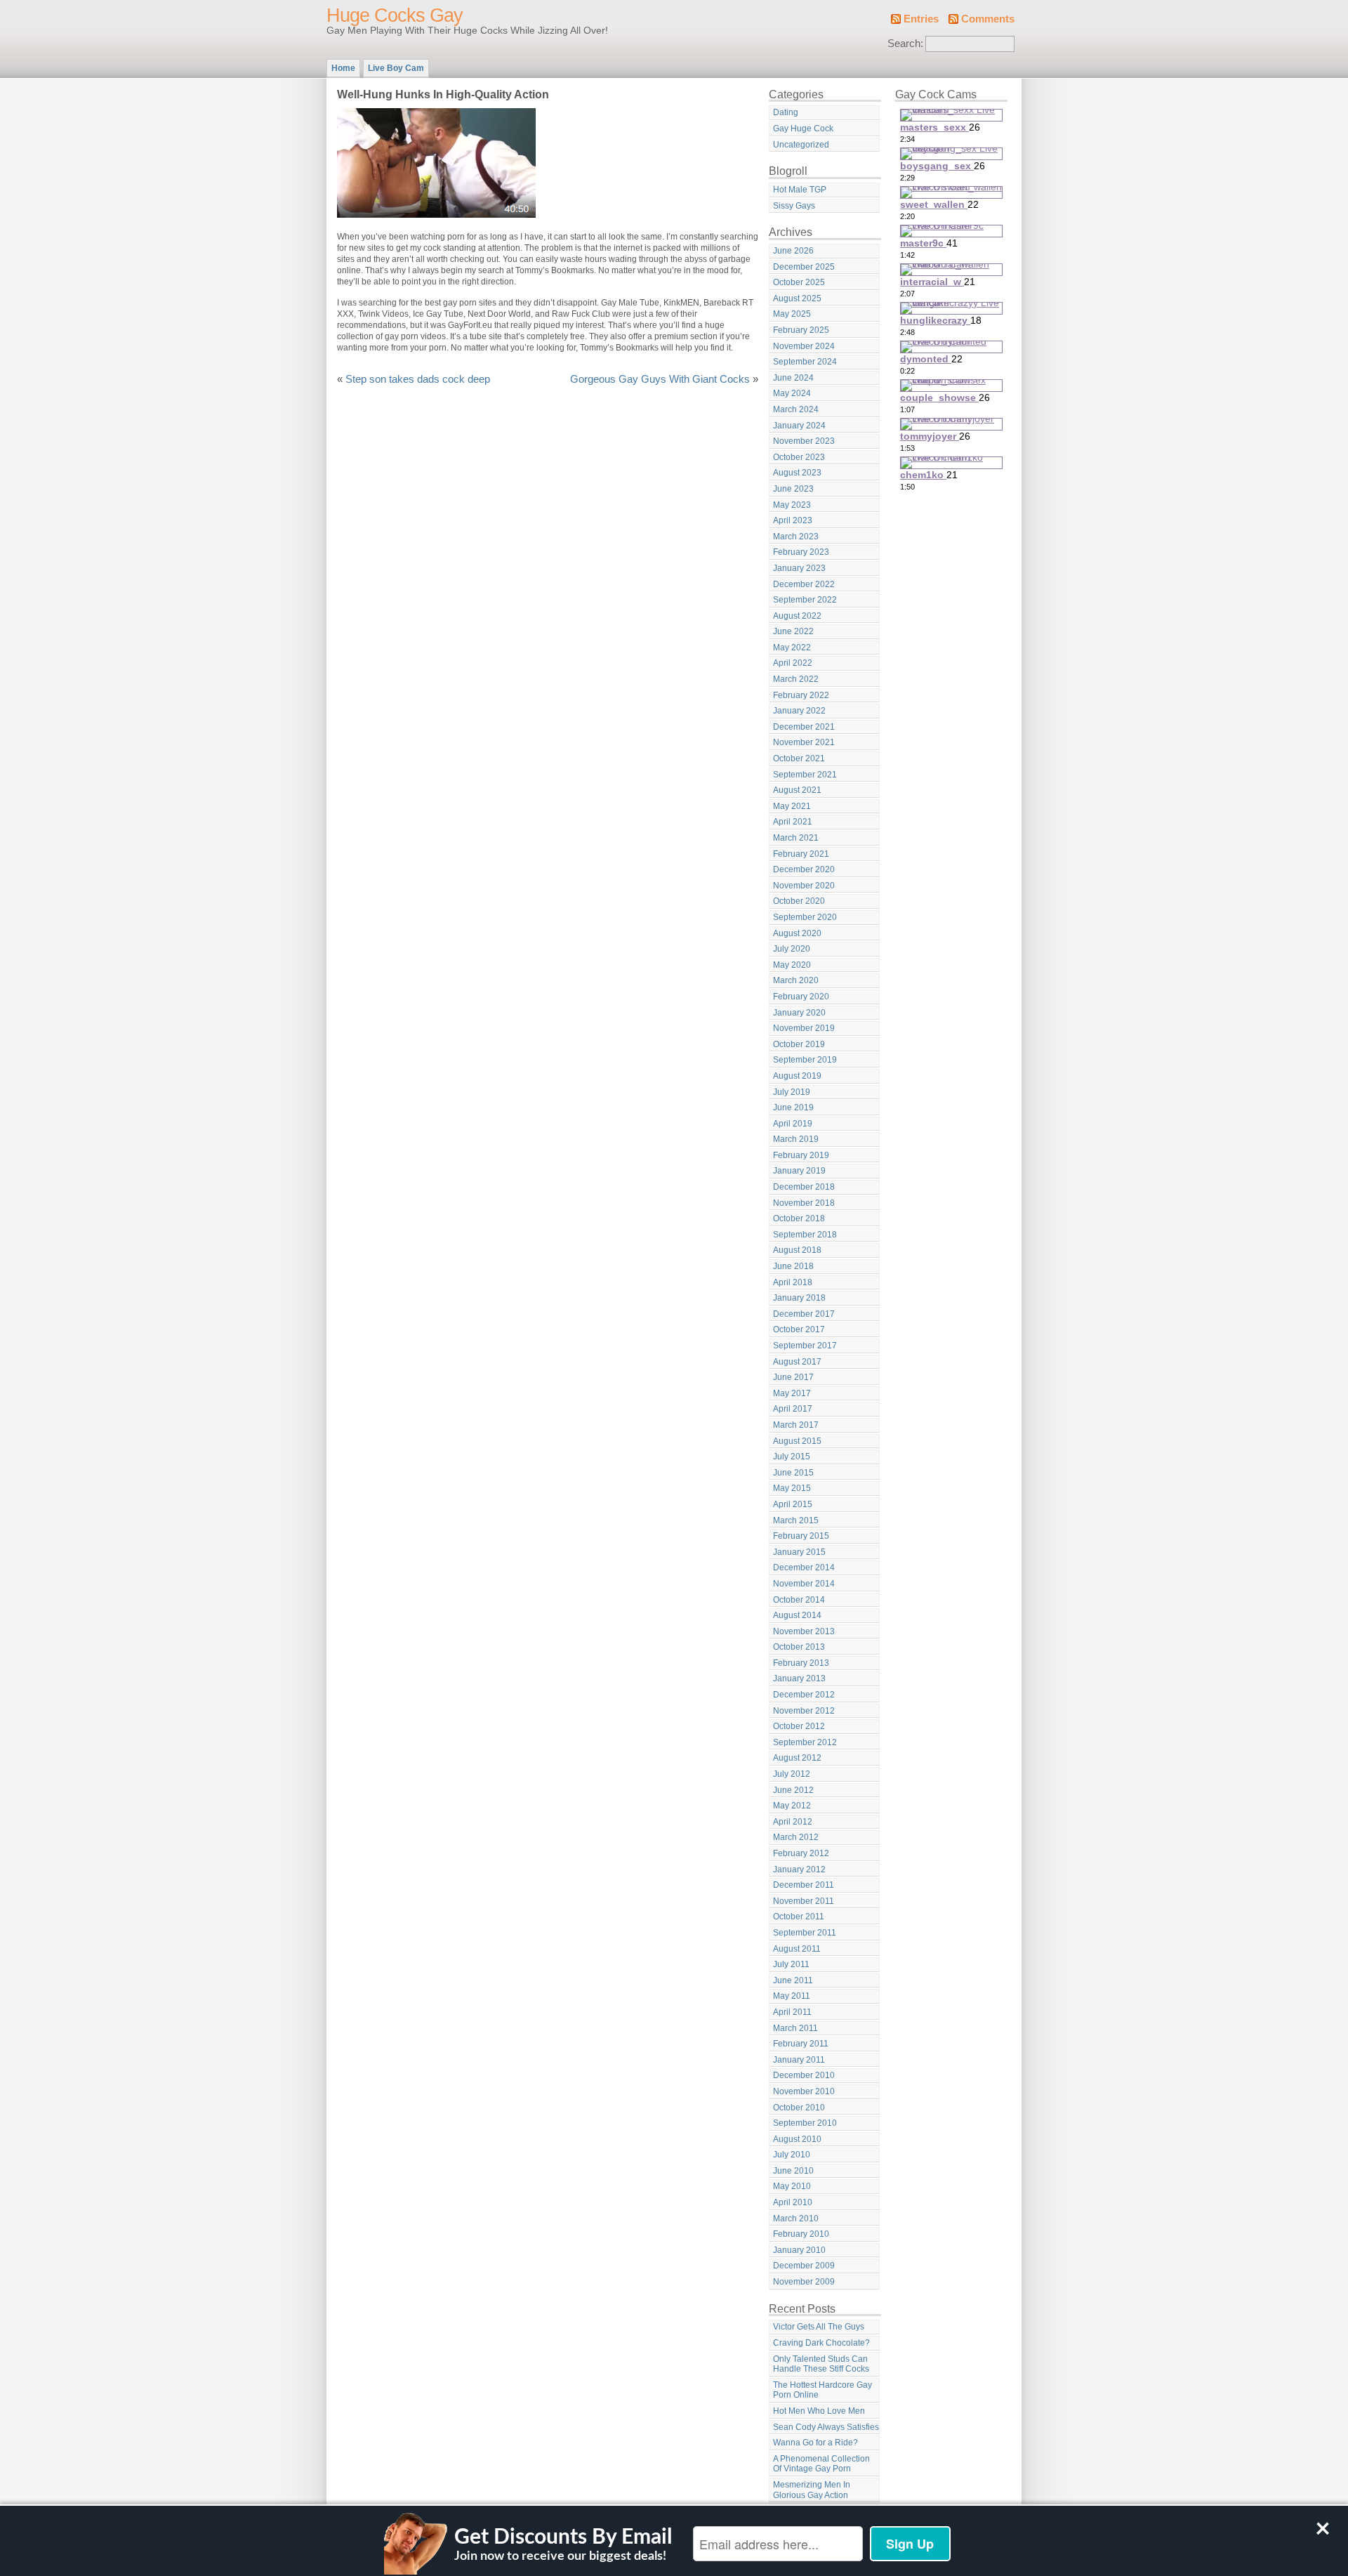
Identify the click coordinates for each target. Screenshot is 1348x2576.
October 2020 (799, 901)
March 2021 (796, 838)
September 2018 (805, 1235)
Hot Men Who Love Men (819, 2411)
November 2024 (804, 346)
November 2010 (804, 2091)
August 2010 (797, 2139)
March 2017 (796, 1425)
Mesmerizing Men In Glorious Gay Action (812, 2490)
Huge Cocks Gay (395, 15)
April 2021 (793, 822)
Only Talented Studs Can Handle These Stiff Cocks (821, 2364)
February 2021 (801, 854)
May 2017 (792, 1393)
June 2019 (793, 1108)
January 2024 (799, 426)
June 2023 (793, 489)
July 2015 (792, 1457)
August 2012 (797, 1758)
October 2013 (799, 1647)
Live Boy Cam (396, 68)
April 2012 (793, 1822)
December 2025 (804, 267)
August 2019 (797, 1076)
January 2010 (799, 2250)
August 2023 (797, 473)
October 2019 (799, 1044)
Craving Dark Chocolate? (821, 2343)
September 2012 (805, 1742)
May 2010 (792, 2186)
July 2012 (792, 1774)
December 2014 (804, 1568)
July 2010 (792, 2155)
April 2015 (793, 1504)
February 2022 (801, 695)
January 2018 (799, 1298)
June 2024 (793, 378)
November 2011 (804, 1901)
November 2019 (804, 1028)
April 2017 (793, 1409)
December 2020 (804, 869)
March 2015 (796, 1520)
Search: (905, 44)
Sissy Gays (794, 206)
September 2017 (805, 1346)
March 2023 (796, 537)
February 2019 (801, 1155)
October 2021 (799, 758)
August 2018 (797, 1250)
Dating (786, 112)
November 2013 (804, 1631)
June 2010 (793, 2171)
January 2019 (799, 1171)
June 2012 (793, 1790)
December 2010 (804, 2075)
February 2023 (801, 552)
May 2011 (792, 1996)
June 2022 (793, 631)
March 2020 (796, 980)
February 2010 (801, 2234)
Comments (988, 19)
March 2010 (796, 2219)
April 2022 (793, 663)
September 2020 (805, 917)
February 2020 (801, 997)
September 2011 (805, 1933)
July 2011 (791, 1964)
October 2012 (799, 1726)
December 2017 (804, 1314)
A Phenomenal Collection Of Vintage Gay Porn (821, 2464)
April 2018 (793, 1282)
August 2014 (797, 1615)
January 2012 (799, 1869)
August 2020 (797, 933)
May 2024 (792, 393)
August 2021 (797, 790)
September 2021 (805, 775)
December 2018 (804, 1187)
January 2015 (799, 1552)
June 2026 (793, 251)
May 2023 (792, 505)
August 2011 (797, 1949)
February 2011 (801, 2044)
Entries (921, 19)
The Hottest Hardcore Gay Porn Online (822, 2390)
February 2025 (801, 330)
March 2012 (796, 1837)
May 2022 (792, 648)
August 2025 (797, 298)
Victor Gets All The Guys (819, 2327)
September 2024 (805, 362)
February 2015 (801, 1536)
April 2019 (793, 1124)
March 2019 (796, 1139)
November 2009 (804, 2282)
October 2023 (799, 457)
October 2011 (799, 1917)
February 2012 (801, 1853)
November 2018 (804, 1203)
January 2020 (799, 1013)
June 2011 (793, 1980)
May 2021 (792, 806)
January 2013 (799, 1678)
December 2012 (804, 1695)
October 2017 (799, 1329)
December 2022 (804, 584)
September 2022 (805, 600)
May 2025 (792, 314)
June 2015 (793, 1473)
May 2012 (792, 1806)
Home (343, 68)
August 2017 (797, 1362)
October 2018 (799, 1218)
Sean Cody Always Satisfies (826, 2427)
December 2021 (804, 727)
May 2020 (792, 965)
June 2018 (793, 1266)
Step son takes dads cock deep (418, 379)
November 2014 (804, 1584)
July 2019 (792, 1092)
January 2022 (799, 711)
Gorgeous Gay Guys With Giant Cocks (660, 379)
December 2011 (804, 1885)
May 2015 (792, 1488)
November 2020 (804, 886)
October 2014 (799, 1600)
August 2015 (797, 1441)
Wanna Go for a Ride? (815, 2443)
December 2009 (804, 2266)
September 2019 (805, 1060)
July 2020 (792, 949)
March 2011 (795, 2028)
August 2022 (797, 616)
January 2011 (799, 2060)
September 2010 (805, 2123)
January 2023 (799, 568)
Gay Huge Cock (803, 129)
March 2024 (796, 409)
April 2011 (792, 2012)
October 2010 (799, 2108)
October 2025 (799, 282)
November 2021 (804, 742)
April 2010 (793, 2202)
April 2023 (793, 520)
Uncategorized (801, 145)
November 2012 (804, 1711)
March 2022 (796, 679)
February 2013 (801, 1663)
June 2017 (793, 1377)
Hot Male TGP (800, 190)
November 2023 (804, 441)
